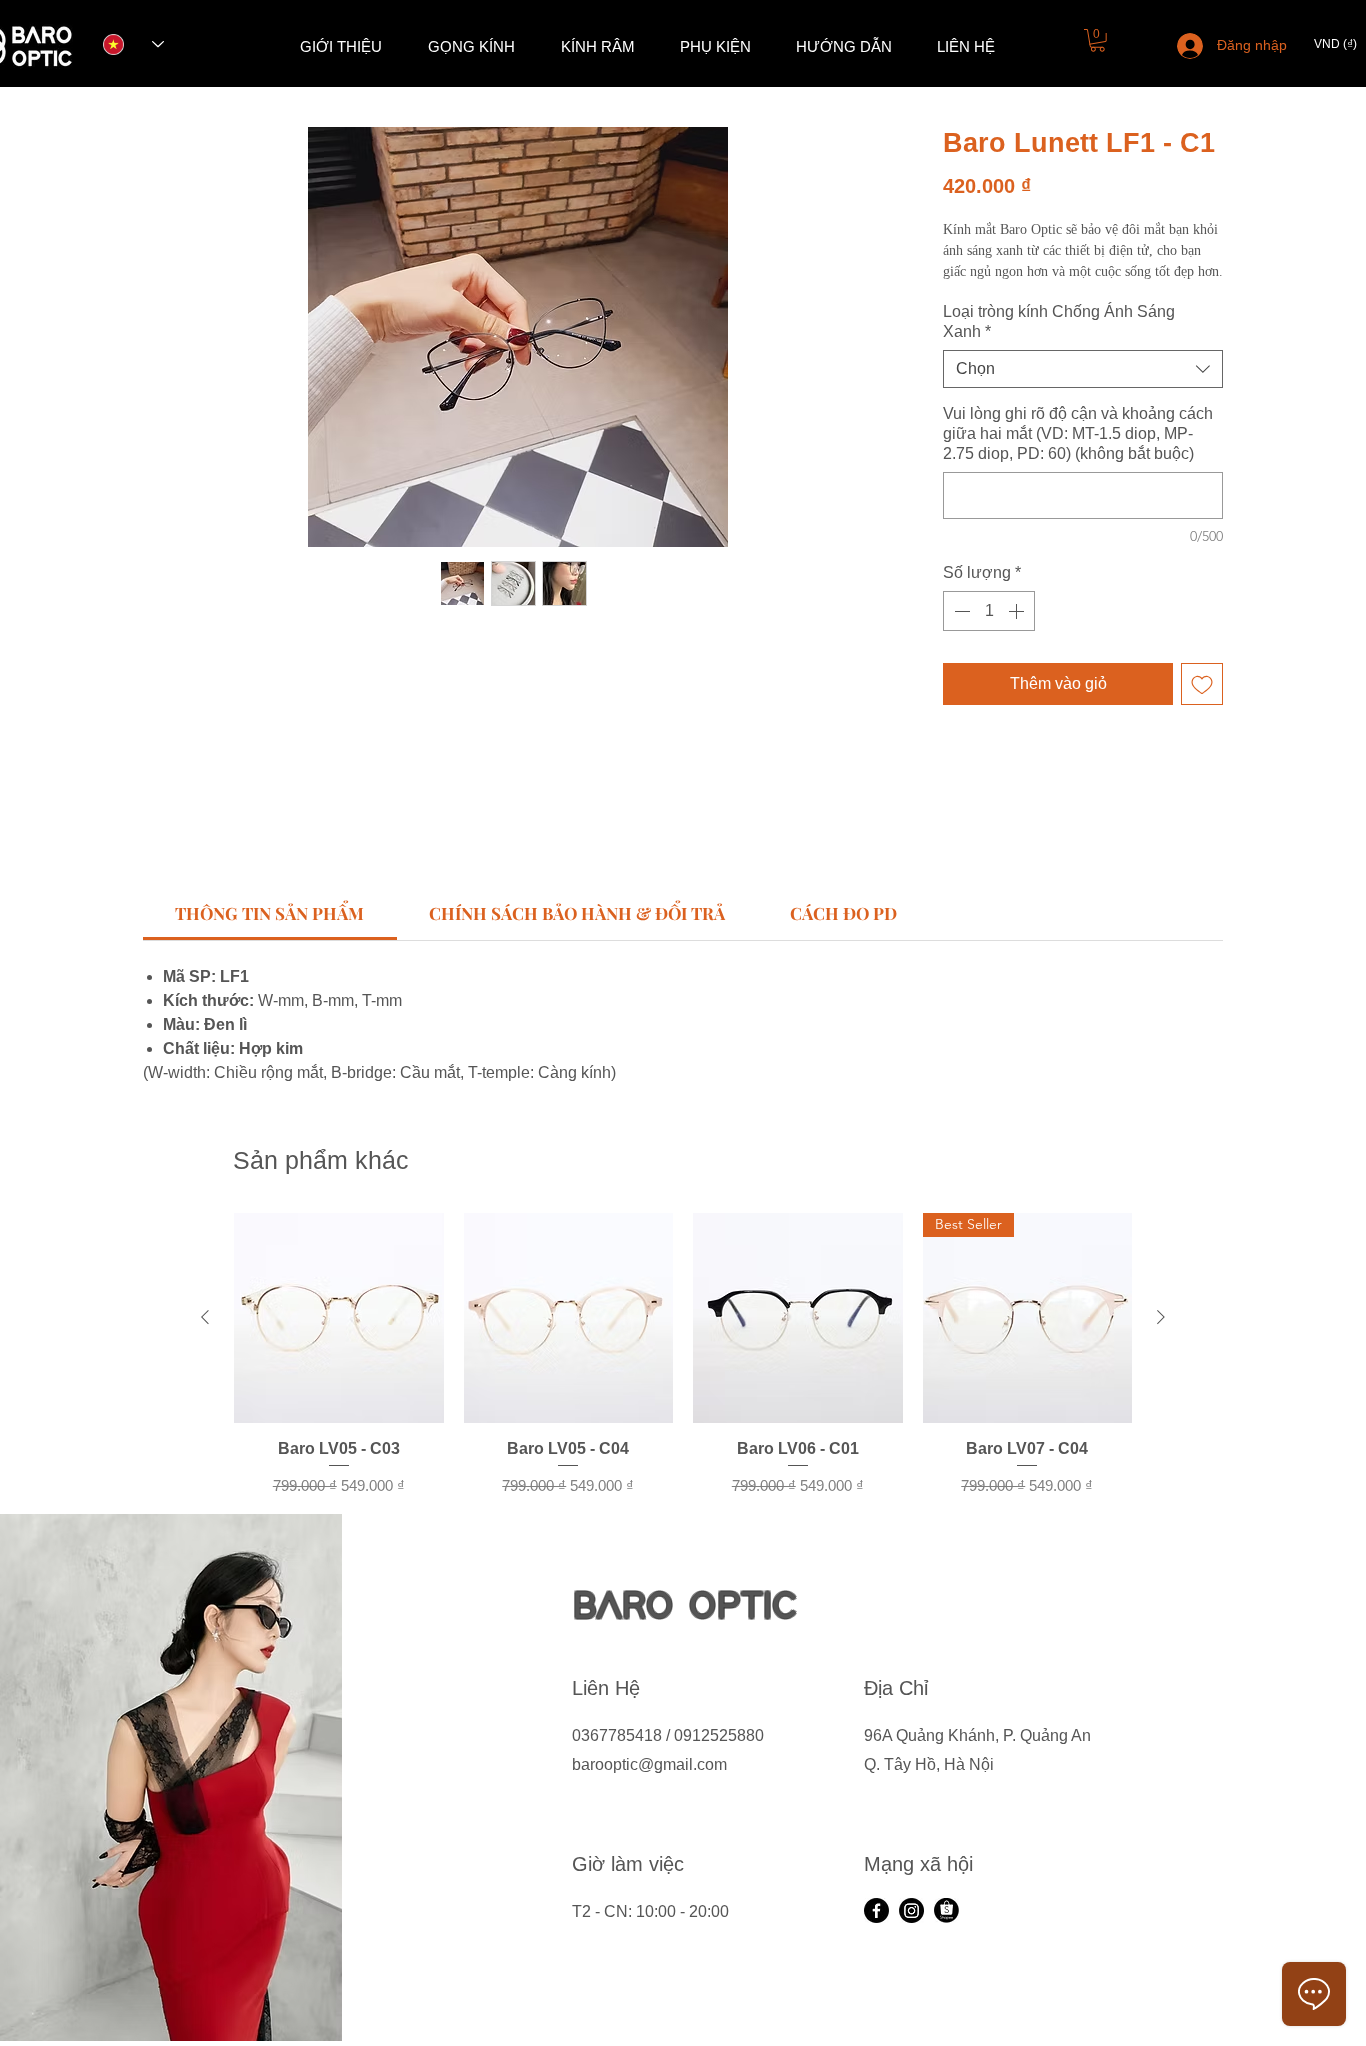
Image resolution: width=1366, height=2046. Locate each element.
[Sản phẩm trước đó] (205, 1317)
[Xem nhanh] (339, 1318)
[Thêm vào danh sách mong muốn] (1202, 684)
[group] (683, 1355)
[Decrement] (960, 611)
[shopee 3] (946, 1910)
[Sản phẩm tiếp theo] (1161, 1317)
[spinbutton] (989, 611)
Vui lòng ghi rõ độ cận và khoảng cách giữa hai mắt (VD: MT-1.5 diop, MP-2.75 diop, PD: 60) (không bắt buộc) (1078, 433)
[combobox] (1083, 369)
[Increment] (1018, 611)
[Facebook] (876, 1910)
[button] (1097, 40)
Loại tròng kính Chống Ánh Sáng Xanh (1059, 321)
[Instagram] (911, 1910)
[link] (269, 913)
